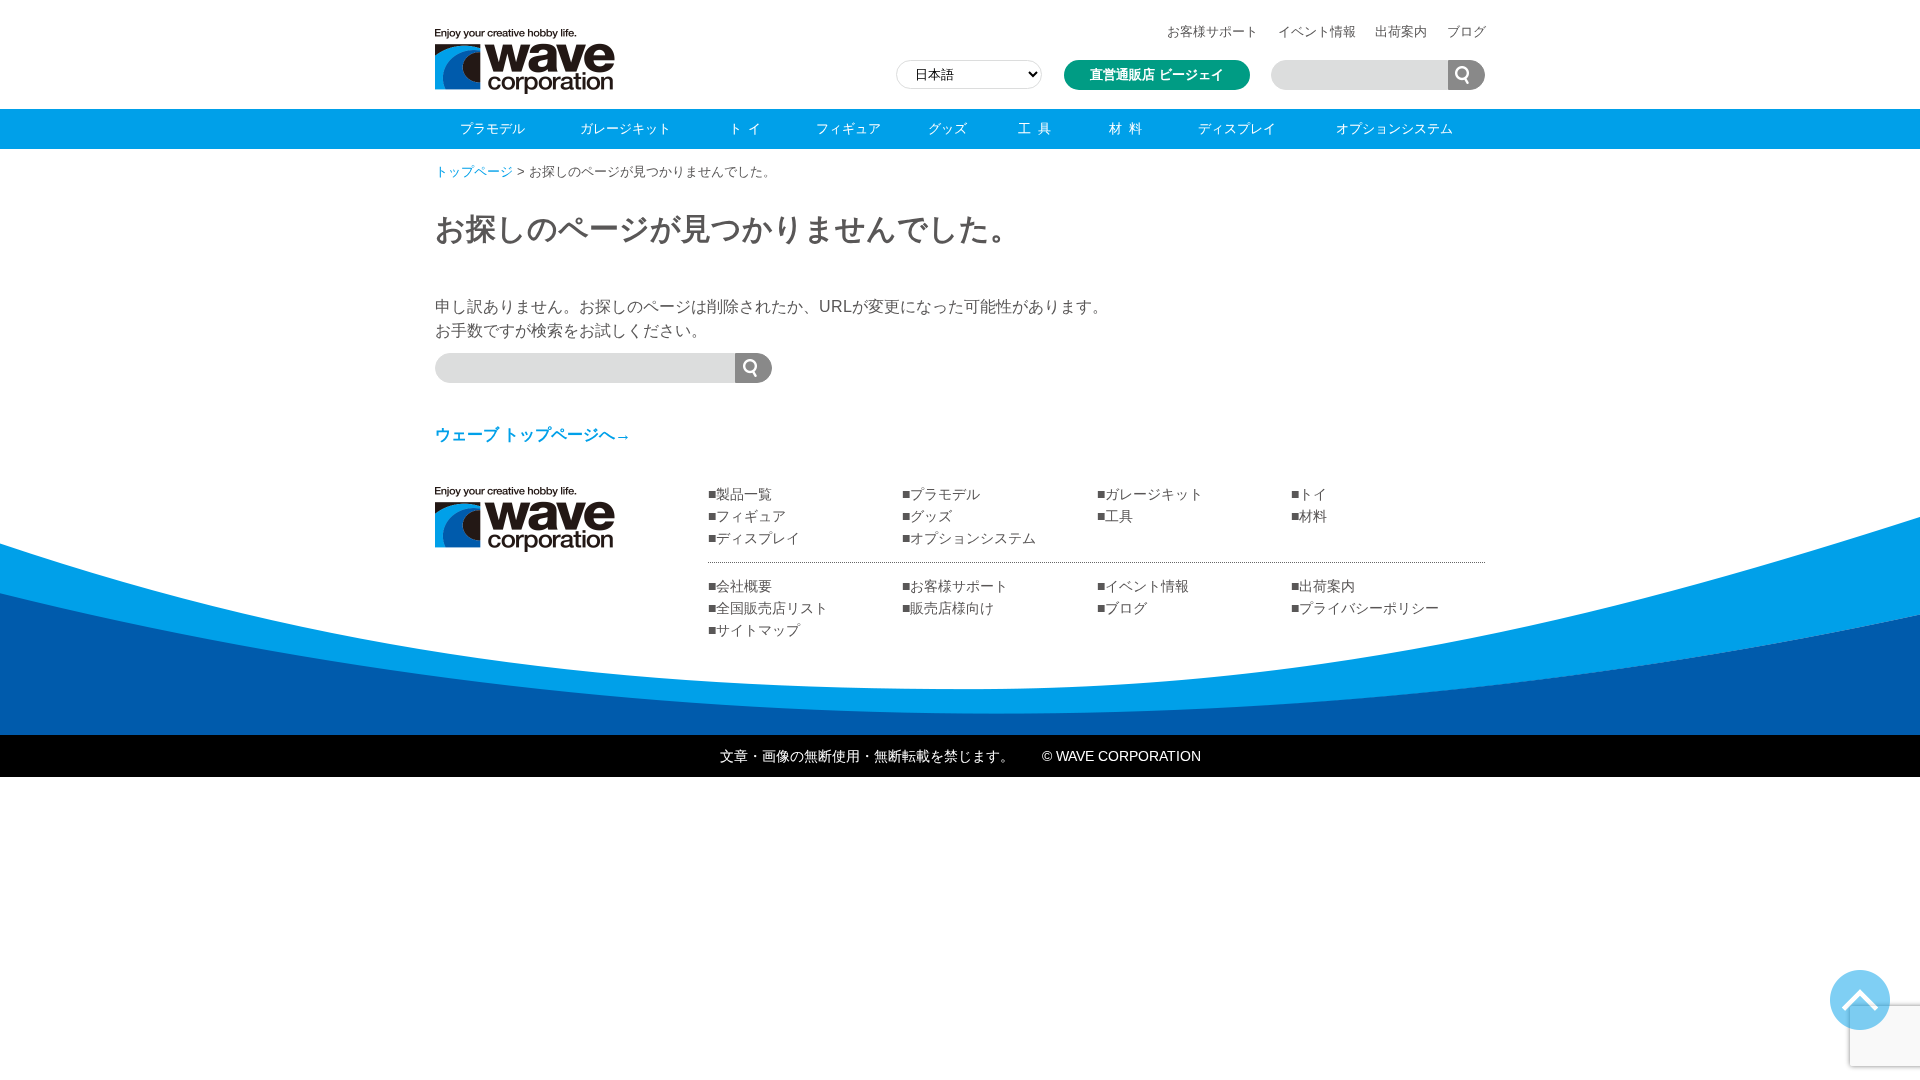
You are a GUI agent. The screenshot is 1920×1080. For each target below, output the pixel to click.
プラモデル (492, 128)
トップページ (474, 171)
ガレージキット (625, 128)
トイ (748, 128)
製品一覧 (744, 494)
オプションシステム (1394, 128)
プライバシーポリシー (1369, 608)
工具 (1037, 128)
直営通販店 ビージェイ (1157, 74)
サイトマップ (758, 630)
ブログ (1466, 31)
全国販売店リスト (772, 608)
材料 (1128, 128)
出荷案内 (1401, 31)
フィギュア (848, 128)
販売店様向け (952, 608)
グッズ (947, 128)
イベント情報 (1317, 31)
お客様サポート (1212, 31)
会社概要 (744, 586)
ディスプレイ (1237, 128)
